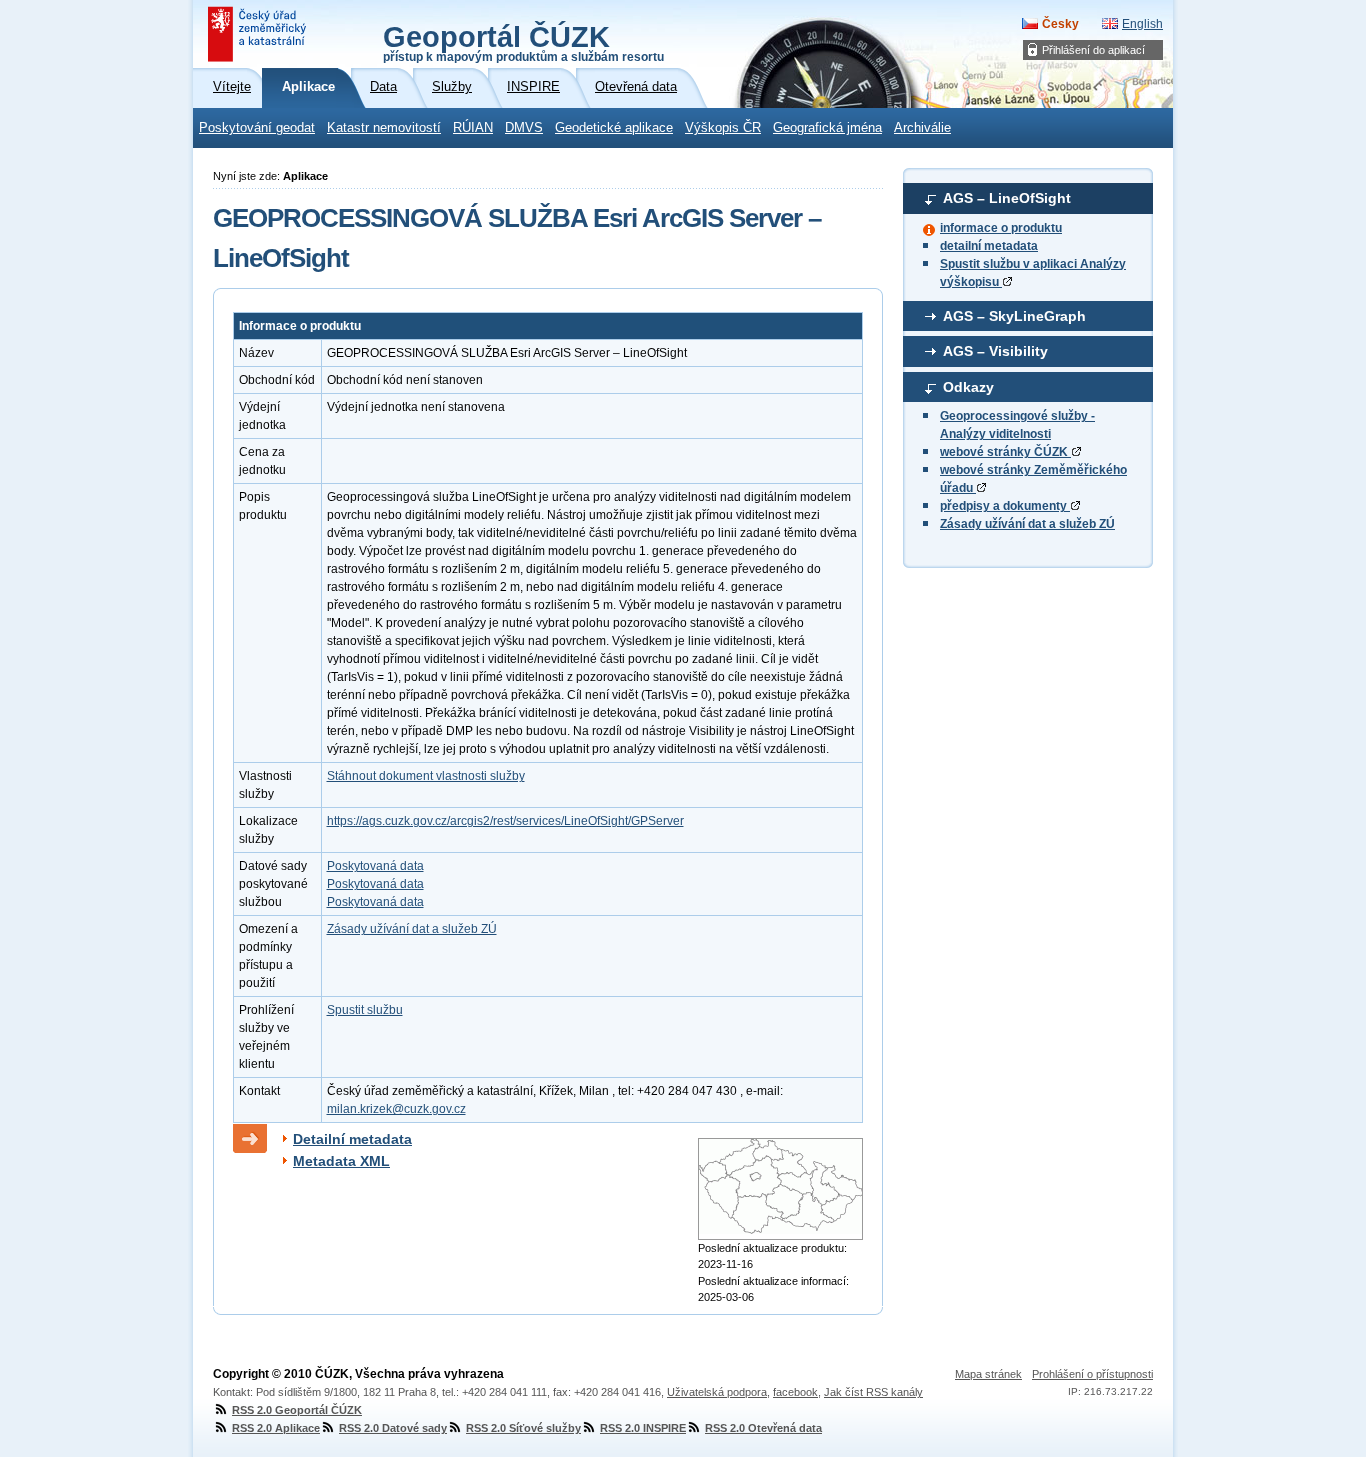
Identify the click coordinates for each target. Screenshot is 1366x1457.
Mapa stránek (988, 1374)
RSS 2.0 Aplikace (276, 1428)
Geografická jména (827, 128)
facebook (795, 1392)
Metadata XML (341, 1161)
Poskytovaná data (375, 866)
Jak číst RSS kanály (873, 1392)
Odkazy (968, 387)
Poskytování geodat (257, 128)
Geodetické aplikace (614, 128)
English (1142, 24)
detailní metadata (989, 246)
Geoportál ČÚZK (523, 42)
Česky (1060, 24)
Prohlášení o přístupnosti (1092, 1374)
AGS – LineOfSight (1007, 198)
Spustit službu (365, 1010)
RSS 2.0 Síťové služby (523, 1428)
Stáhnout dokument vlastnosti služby (426, 776)
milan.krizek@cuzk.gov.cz (396, 1109)
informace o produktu (1001, 228)
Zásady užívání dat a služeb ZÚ (1027, 524)
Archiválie (922, 128)
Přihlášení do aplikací (1093, 50)
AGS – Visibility (995, 351)
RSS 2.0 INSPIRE (643, 1428)
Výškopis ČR (723, 128)
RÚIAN (473, 128)
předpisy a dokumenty (1005, 506)
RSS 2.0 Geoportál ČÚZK (297, 1410)
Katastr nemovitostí (384, 128)
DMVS (524, 128)
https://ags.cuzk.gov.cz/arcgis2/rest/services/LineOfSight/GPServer (505, 821)
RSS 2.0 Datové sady (393, 1428)
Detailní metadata (352, 1139)
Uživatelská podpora (717, 1392)
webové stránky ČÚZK (1005, 452)
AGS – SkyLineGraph (1014, 316)
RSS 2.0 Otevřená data (763, 1428)
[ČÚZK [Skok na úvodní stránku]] (259, 34)
